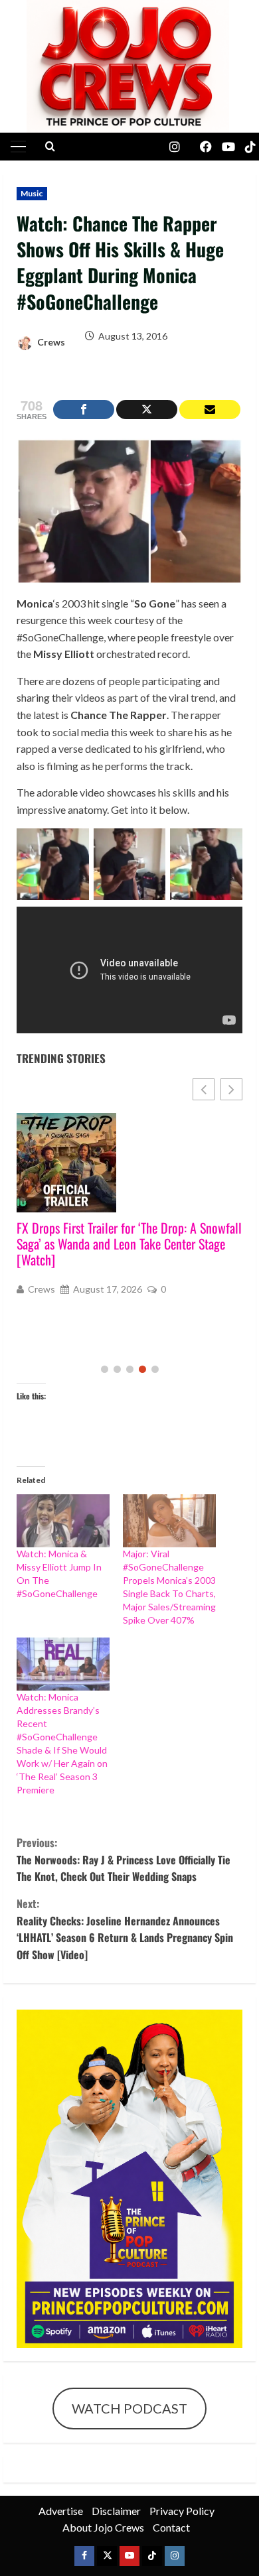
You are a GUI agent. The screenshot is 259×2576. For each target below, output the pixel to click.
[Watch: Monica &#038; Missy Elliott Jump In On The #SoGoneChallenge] (63, 1521)
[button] (18, 147)
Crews (50, 342)
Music (32, 193)
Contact (171, 2527)
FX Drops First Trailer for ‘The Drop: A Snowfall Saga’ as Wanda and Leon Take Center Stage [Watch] (129, 1244)
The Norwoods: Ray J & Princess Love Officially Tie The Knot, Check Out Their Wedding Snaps (124, 1859)
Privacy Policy (182, 2511)
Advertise (61, 2511)
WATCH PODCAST (129, 2408)
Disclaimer (116, 2511)
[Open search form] (50, 147)
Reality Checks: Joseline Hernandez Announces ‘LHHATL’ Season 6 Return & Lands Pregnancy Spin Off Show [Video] (125, 1929)
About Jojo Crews (103, 2527)
